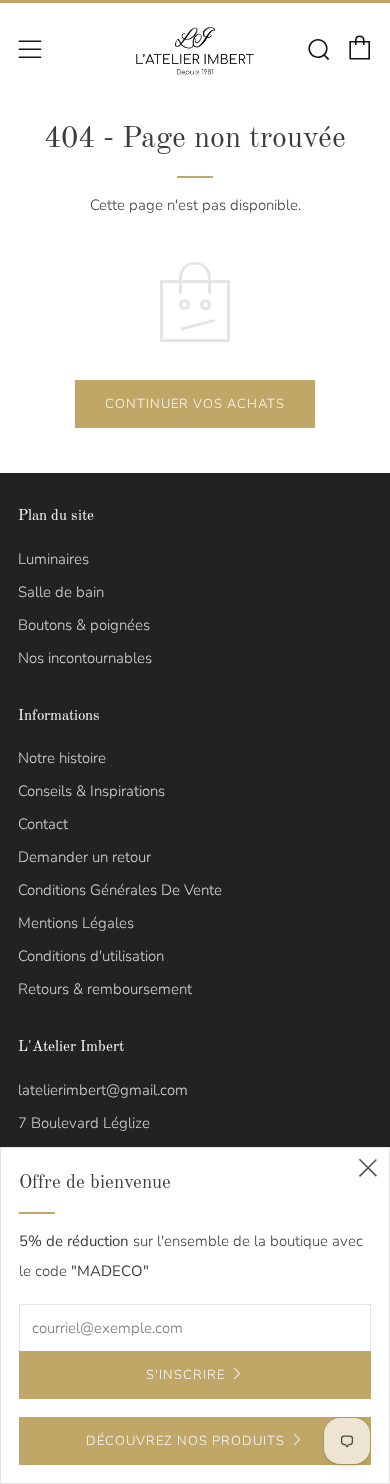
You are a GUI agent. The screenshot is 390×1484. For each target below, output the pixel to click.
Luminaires (53, 559)
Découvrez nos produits (185, 1441)
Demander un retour (84, 857)
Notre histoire (62, 758)
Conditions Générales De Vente (120, 890)
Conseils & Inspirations (91, 791)
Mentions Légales (76, 923)
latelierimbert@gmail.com (103, 1090)
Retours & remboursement (105, 989)
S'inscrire (185, 1375)
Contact (43, 824)
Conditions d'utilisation (91, 956)
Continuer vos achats (195, 404)
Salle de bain (61, 592)
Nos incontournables (85, 658)
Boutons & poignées (84, 625)
